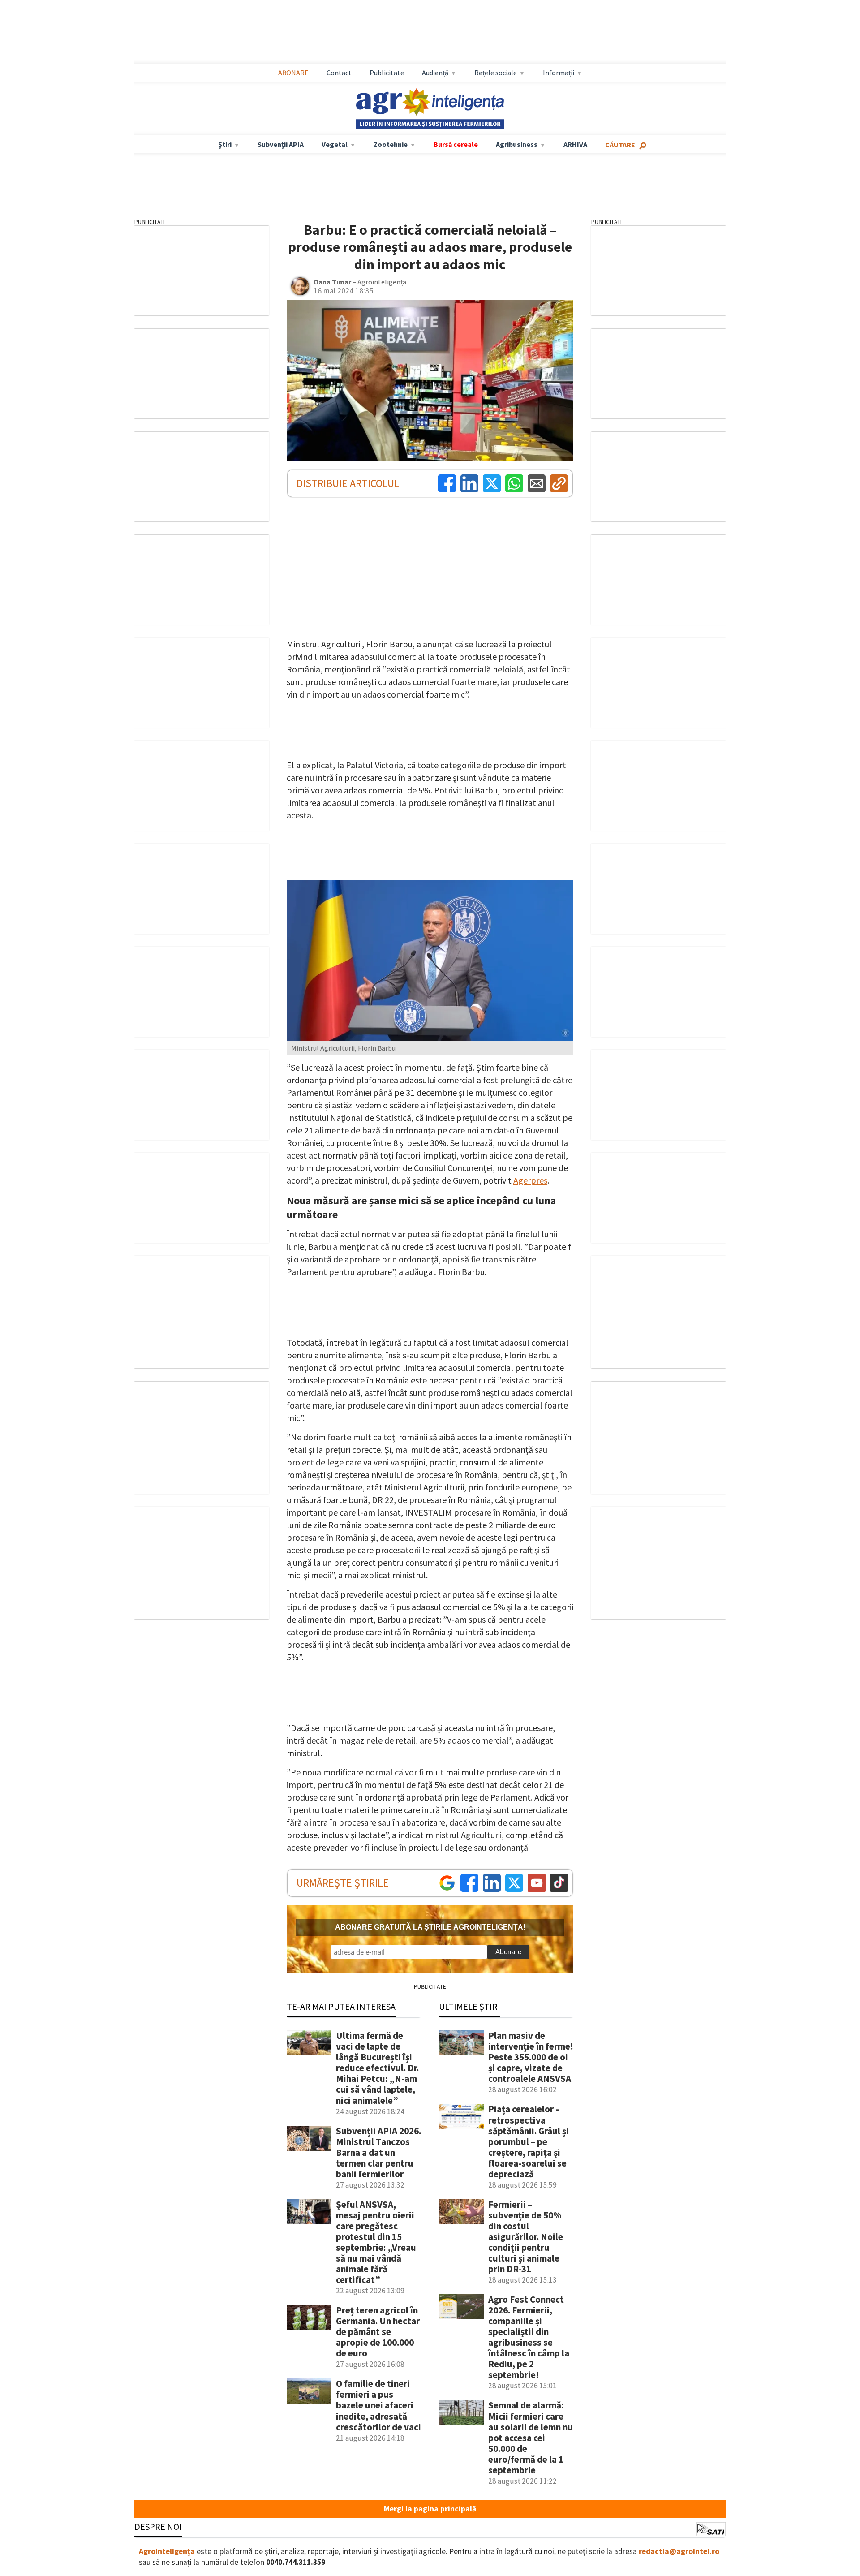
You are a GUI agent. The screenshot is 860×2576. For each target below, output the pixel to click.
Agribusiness (517, 144)
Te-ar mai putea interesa (341, 2006)
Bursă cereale (456, 144)
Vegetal (335, 144)
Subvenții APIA (281, 144)
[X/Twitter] (514, 1883)
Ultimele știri (470, 2006)
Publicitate (387, 73)
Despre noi (158, 2526)
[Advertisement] (430, 32)
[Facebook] (447, 483)
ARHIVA (575, 144)
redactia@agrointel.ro (679, 2551)
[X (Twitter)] (492, 483)
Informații (559, 73)
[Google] (447, 1883)
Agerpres (530, 1180)
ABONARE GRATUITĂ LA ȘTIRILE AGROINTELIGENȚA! (430, 1927)
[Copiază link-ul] (559, 483)
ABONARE (293, 73)
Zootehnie (391, 144)
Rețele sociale (496, 73)
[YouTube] (537, 1883)
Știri (225, 144)
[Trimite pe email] (537, 483)
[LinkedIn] (469, 483)
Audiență (435, 73)
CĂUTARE (620, 145)
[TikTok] (559, 1883)
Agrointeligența (167, 2551)
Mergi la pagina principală (430, 2509)
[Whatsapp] (514, 483)
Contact (339, 73)
